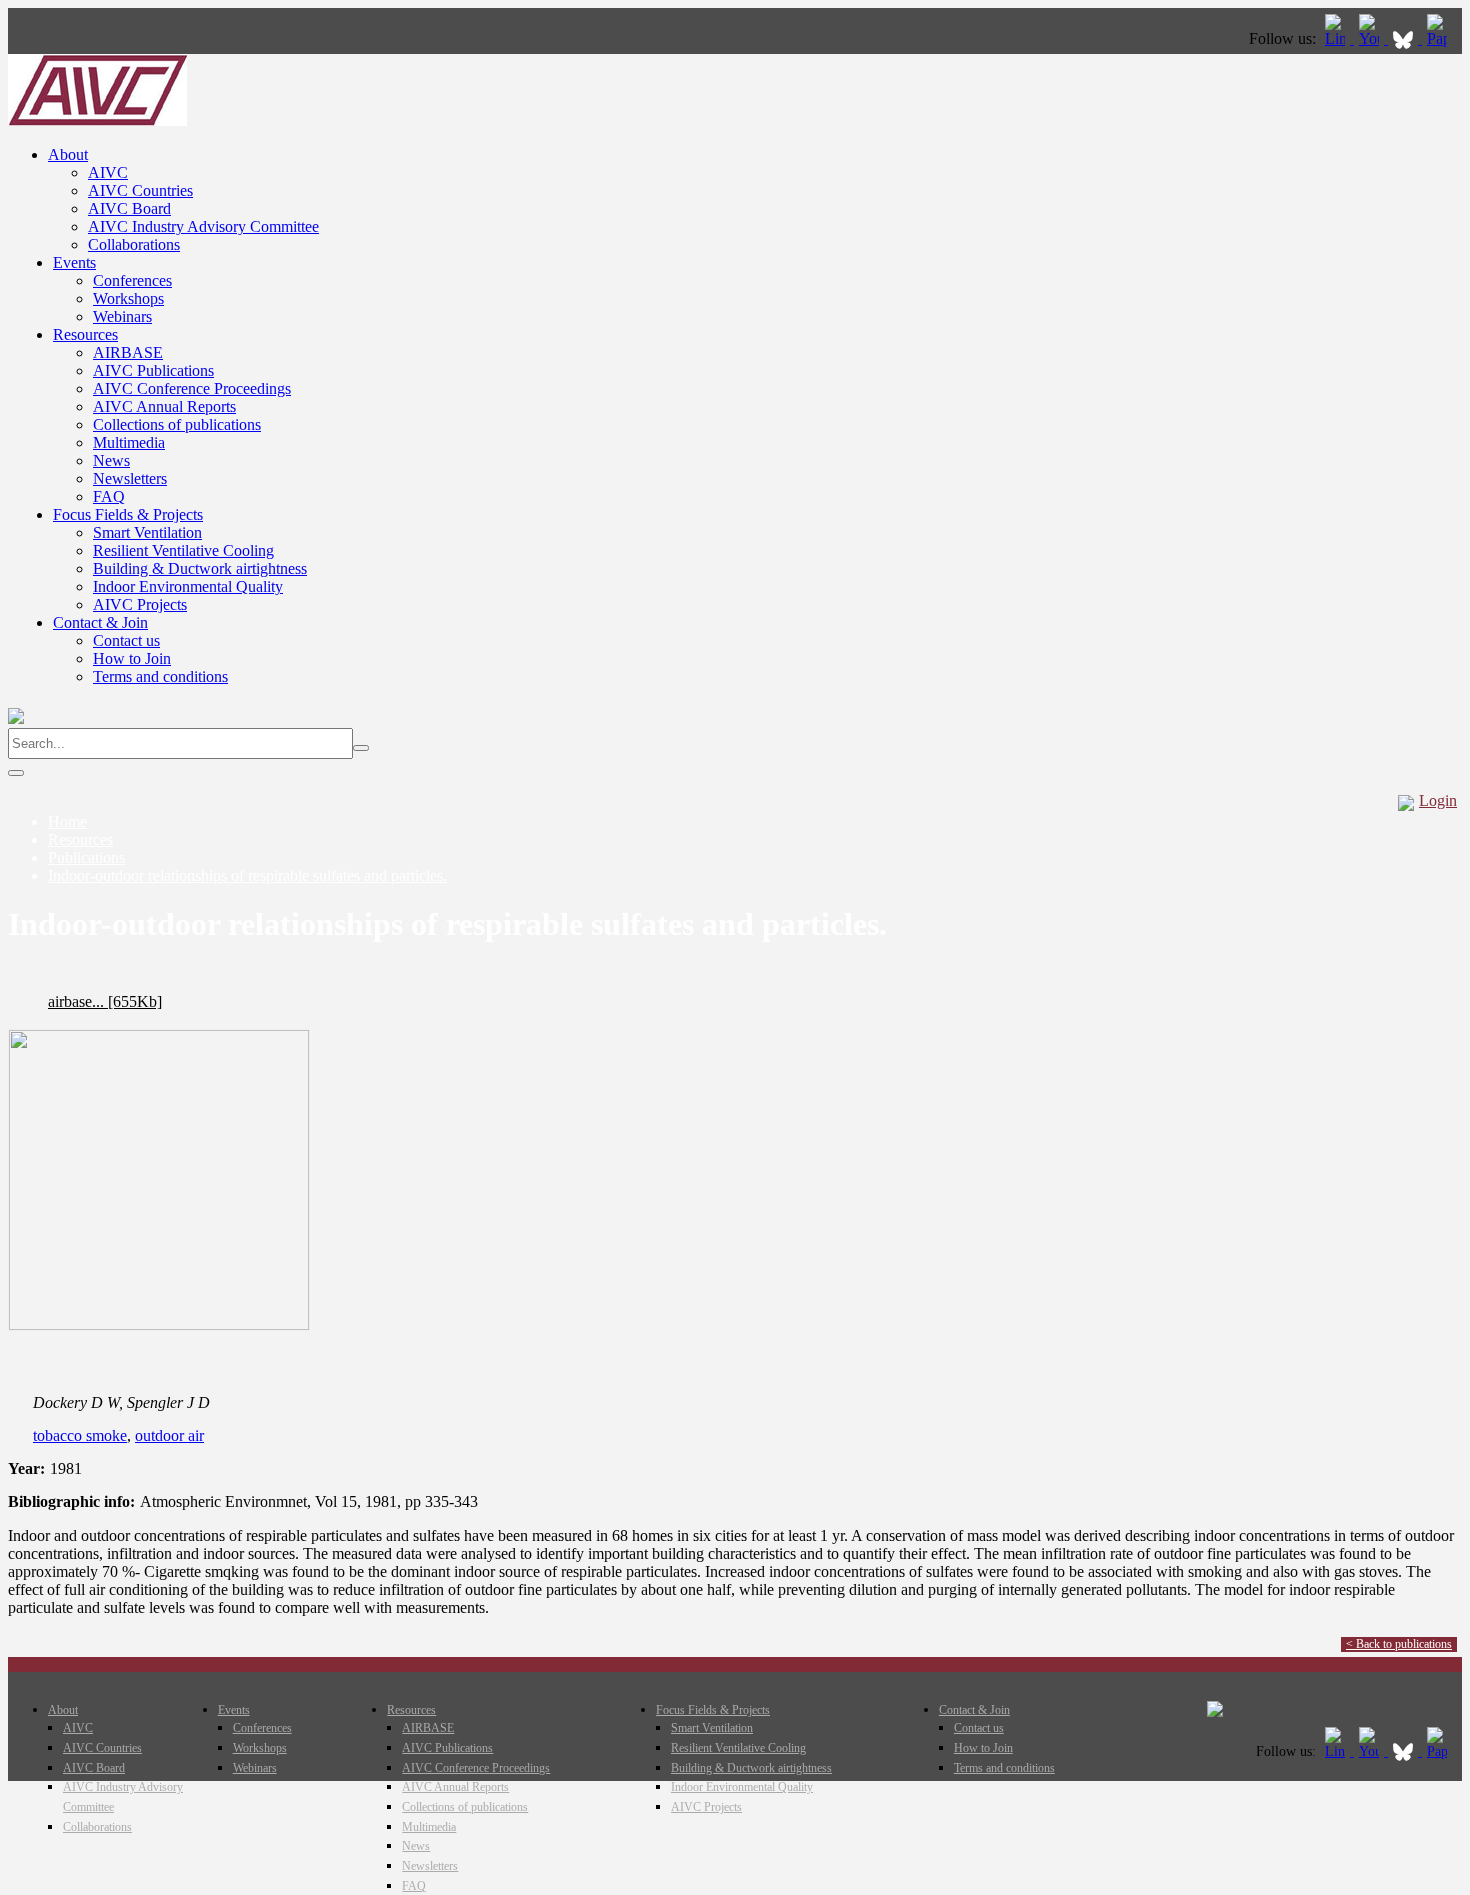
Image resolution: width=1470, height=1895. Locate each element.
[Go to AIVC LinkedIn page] (1337, 38)
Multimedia (129, 442)
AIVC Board (129, 208)
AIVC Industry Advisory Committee (203, 226)
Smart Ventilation (147, 532)
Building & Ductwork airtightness (200, 568)
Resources (85, 334)
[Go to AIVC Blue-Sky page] (1405, 38)
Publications (86, 857)
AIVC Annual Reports (164, 406)
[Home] (97, 120)
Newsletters (130, 478)
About (68, 154)
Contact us (126, 640)
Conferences (132, 280)
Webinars (122, 316)
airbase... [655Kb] (105, 1001)
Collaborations (134, 244)
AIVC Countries (140, 190)
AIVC (108, 172)
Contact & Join (100, 622)
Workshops (128, 298)
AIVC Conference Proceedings (192, 388)
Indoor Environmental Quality (188, 586)
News (111, 460)
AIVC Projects (140, 604)
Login (1438, 800)
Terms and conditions (160, 676)
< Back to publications (1399, 1644)
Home (67, 821)
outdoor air (169, 1435)
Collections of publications (177, 424)
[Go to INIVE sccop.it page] (1442, 38)
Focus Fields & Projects (128, 514)
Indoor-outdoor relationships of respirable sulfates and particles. (247, 875)
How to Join (132, 658)
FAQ (109, 496)
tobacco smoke (80, 1435)
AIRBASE (128, 352)
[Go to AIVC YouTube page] (1371, 38)
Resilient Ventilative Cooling (183, 550)
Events (74, 262)
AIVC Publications (153, 370)
